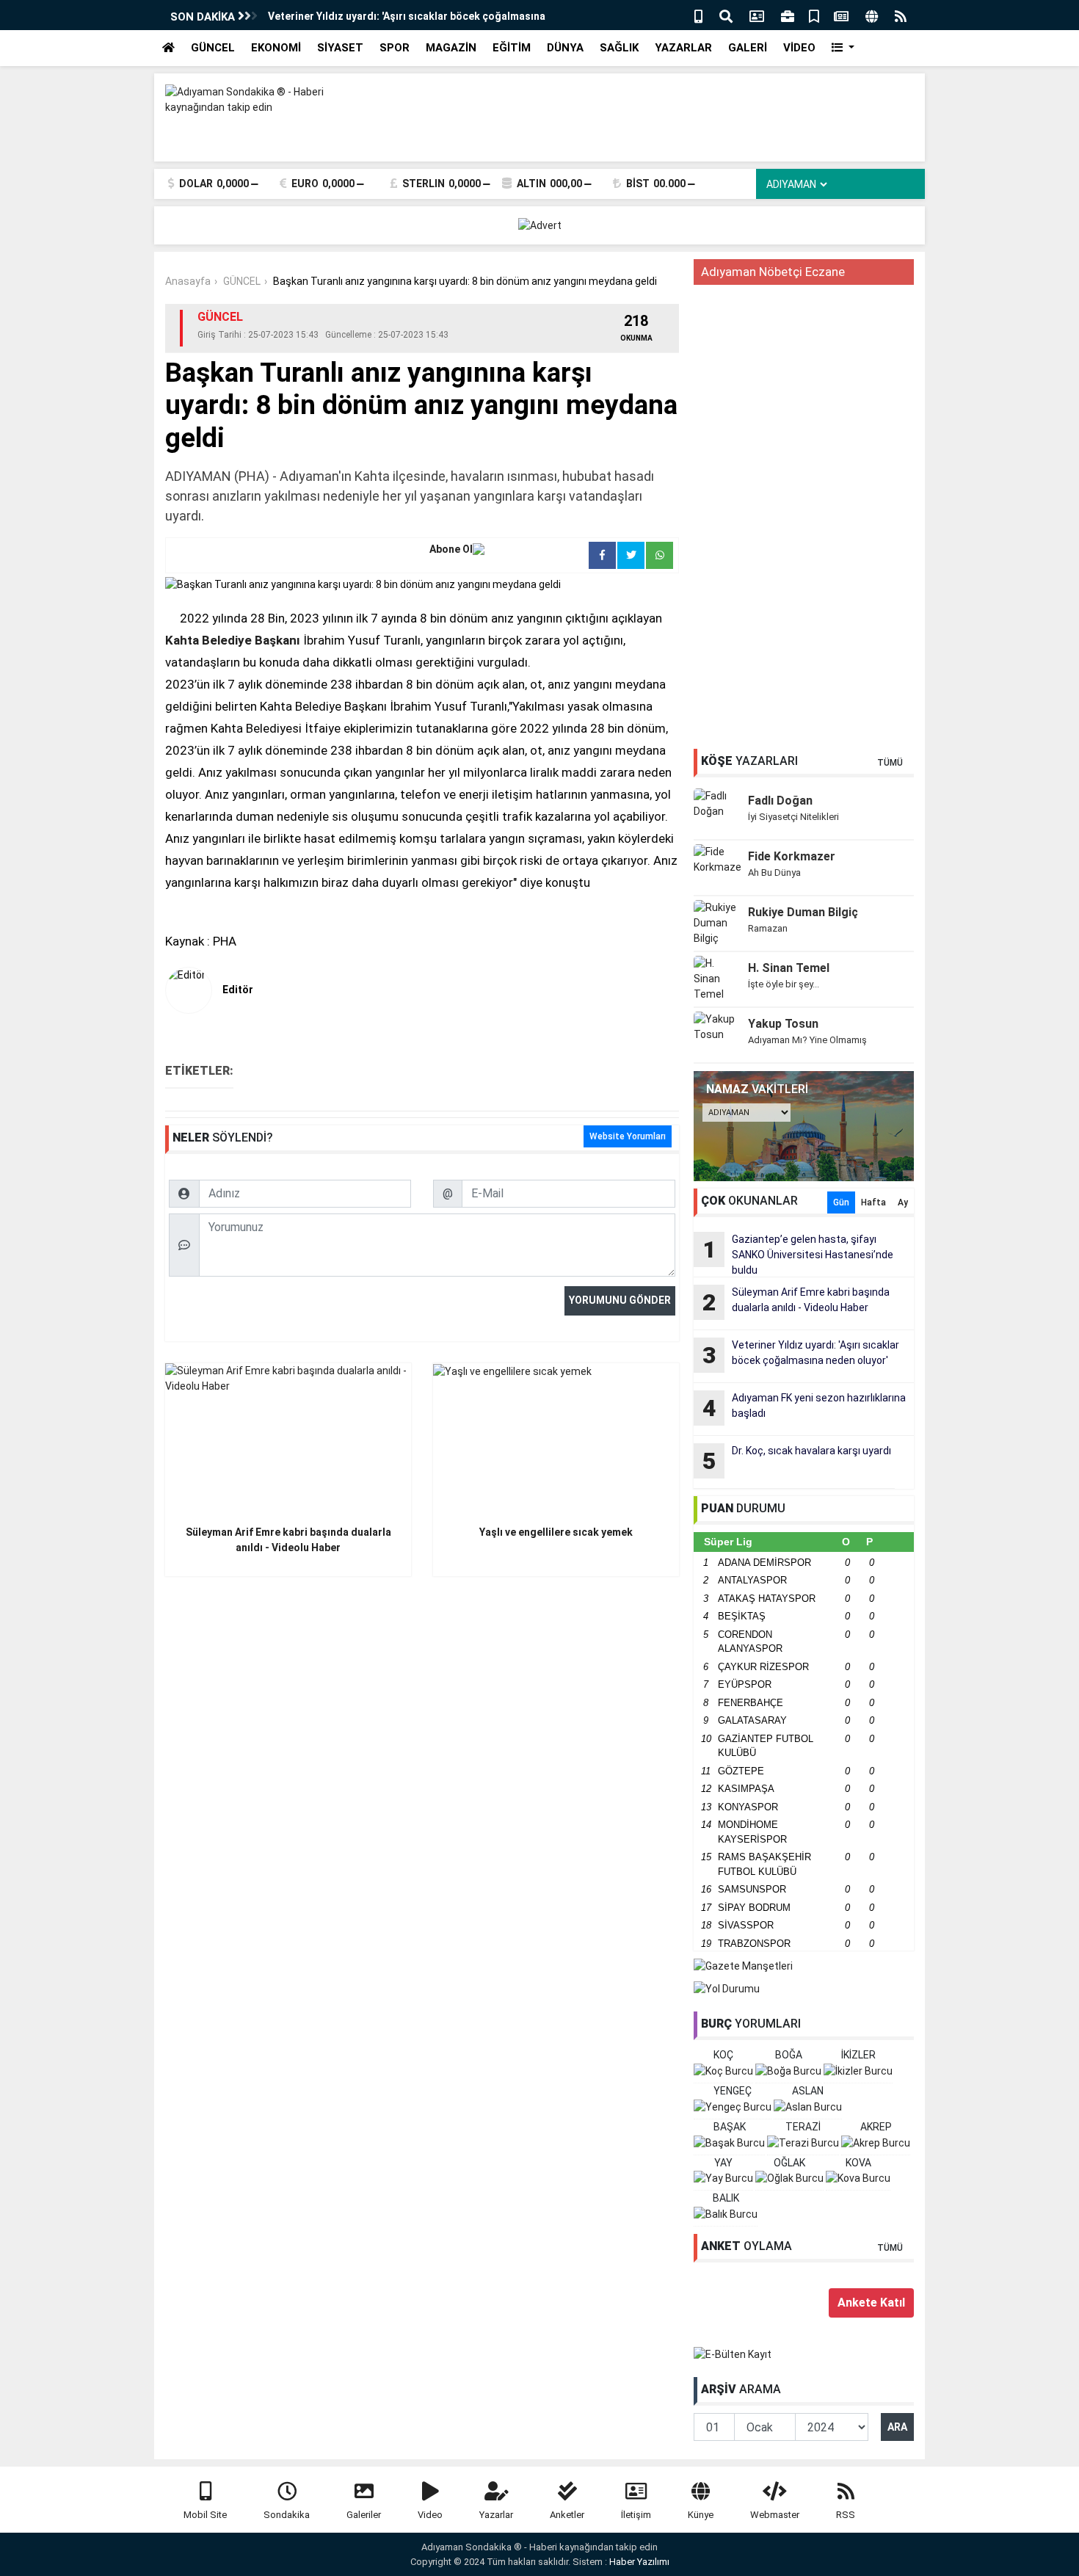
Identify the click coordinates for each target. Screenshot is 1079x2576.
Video (430, 2515)
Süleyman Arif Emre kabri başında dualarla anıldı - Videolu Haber (796, 1301)
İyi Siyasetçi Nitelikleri (793, 817)
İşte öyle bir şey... (784, 984)
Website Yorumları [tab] (628, 1136)
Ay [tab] (903, 1202)
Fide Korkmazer (792, 856)
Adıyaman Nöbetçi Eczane (773, 272)
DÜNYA (565, 48)
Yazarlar (496, 2515)
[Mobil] (698, 15)
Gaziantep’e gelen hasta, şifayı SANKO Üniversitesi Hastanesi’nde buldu (798, 1255)
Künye (701, 2515)
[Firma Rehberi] (788, 15)
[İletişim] (757, 15)
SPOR (395, 48)
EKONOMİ (276, 48)
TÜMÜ (890, 763)
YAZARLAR (683, 48)
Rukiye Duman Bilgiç (803, 912)
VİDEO (799, 48)
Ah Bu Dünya (774, 872)
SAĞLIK (619, 48)
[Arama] (726, 15)
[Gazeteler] (841, 15)
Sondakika (287, 2515)
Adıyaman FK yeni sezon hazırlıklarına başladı (804, 1407)
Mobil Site (205, 2515)
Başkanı (277, 640)
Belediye (227, 640)
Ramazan (768, 928)
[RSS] (901, 15)
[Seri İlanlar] (814, 15)
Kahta (182, 640)
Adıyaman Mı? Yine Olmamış (807, 1040)
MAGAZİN (451, 48)
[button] (843, 48)
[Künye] (872, 15)
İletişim (636, 2515)
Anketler (567, 2515)
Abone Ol (451, 549)
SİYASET (340, 48)
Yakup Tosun (783, 1024)
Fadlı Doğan (780, 801)
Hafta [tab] (873, 1202)
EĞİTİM (512, 48)
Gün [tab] (841, 1202)
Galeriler (364, 2515)
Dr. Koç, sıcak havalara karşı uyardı (797, 1460)
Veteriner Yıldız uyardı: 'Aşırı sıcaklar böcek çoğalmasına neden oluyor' (801, 1354)
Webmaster (775, 2515)
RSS (846, 2515)
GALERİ (748, 48)
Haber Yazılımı (639, 2562)
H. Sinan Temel (789, 968)
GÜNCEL (213, 48)
